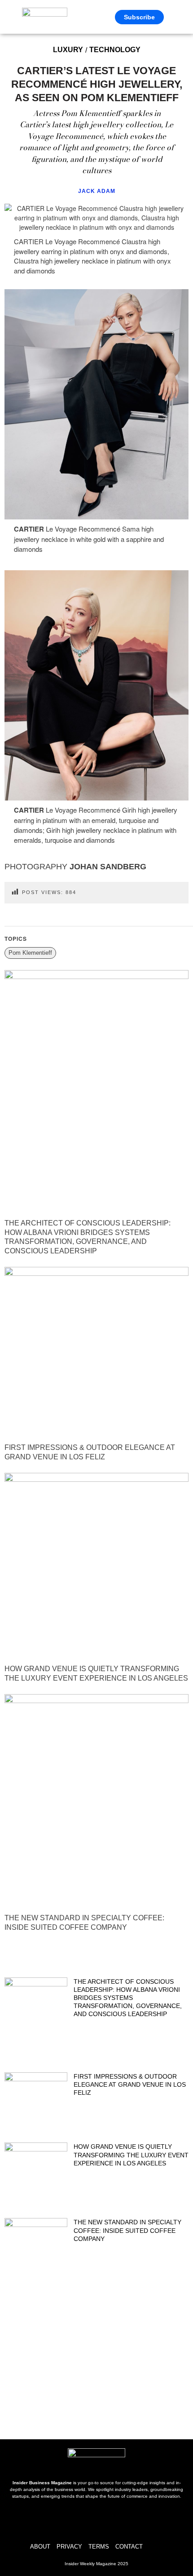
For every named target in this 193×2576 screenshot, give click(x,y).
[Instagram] (83, 2520)
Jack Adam (97, 191)
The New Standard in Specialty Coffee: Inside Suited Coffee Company (127, 2230)
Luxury (68, 50)
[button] (176, 17)
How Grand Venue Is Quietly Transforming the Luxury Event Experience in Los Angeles (131, 2155)
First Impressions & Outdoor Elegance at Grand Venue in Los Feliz (130, 2084)
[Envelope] (110, 2520)
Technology (115, 50)
